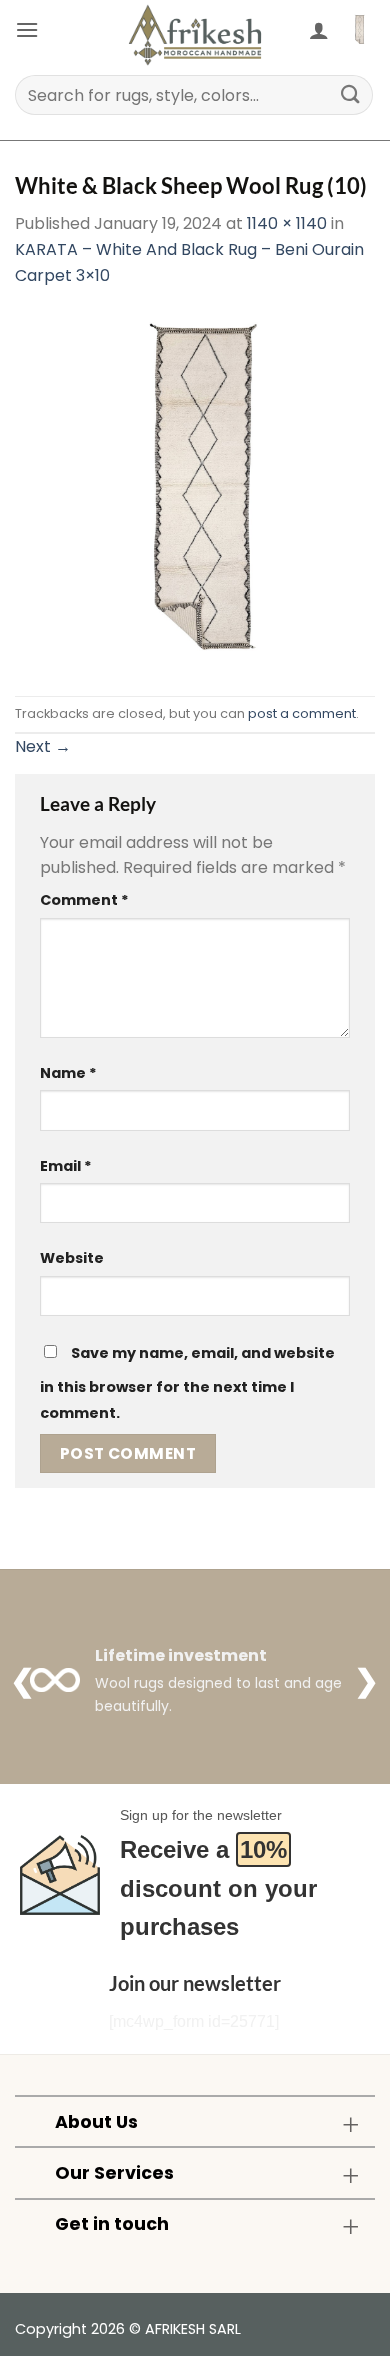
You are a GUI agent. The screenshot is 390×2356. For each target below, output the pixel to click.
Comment (84, 900)
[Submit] (351, 94)
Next (43, 746)
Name (68, 1073)
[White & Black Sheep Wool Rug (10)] (195, 491)
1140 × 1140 (287, 223)
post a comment (302, 713)
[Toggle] (350, 2123)
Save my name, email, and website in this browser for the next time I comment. (187, 1383)
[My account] (319, 30)
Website (72, 1258)
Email (66, 1166)
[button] (27, 29)
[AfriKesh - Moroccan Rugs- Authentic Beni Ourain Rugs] (195, 35)
